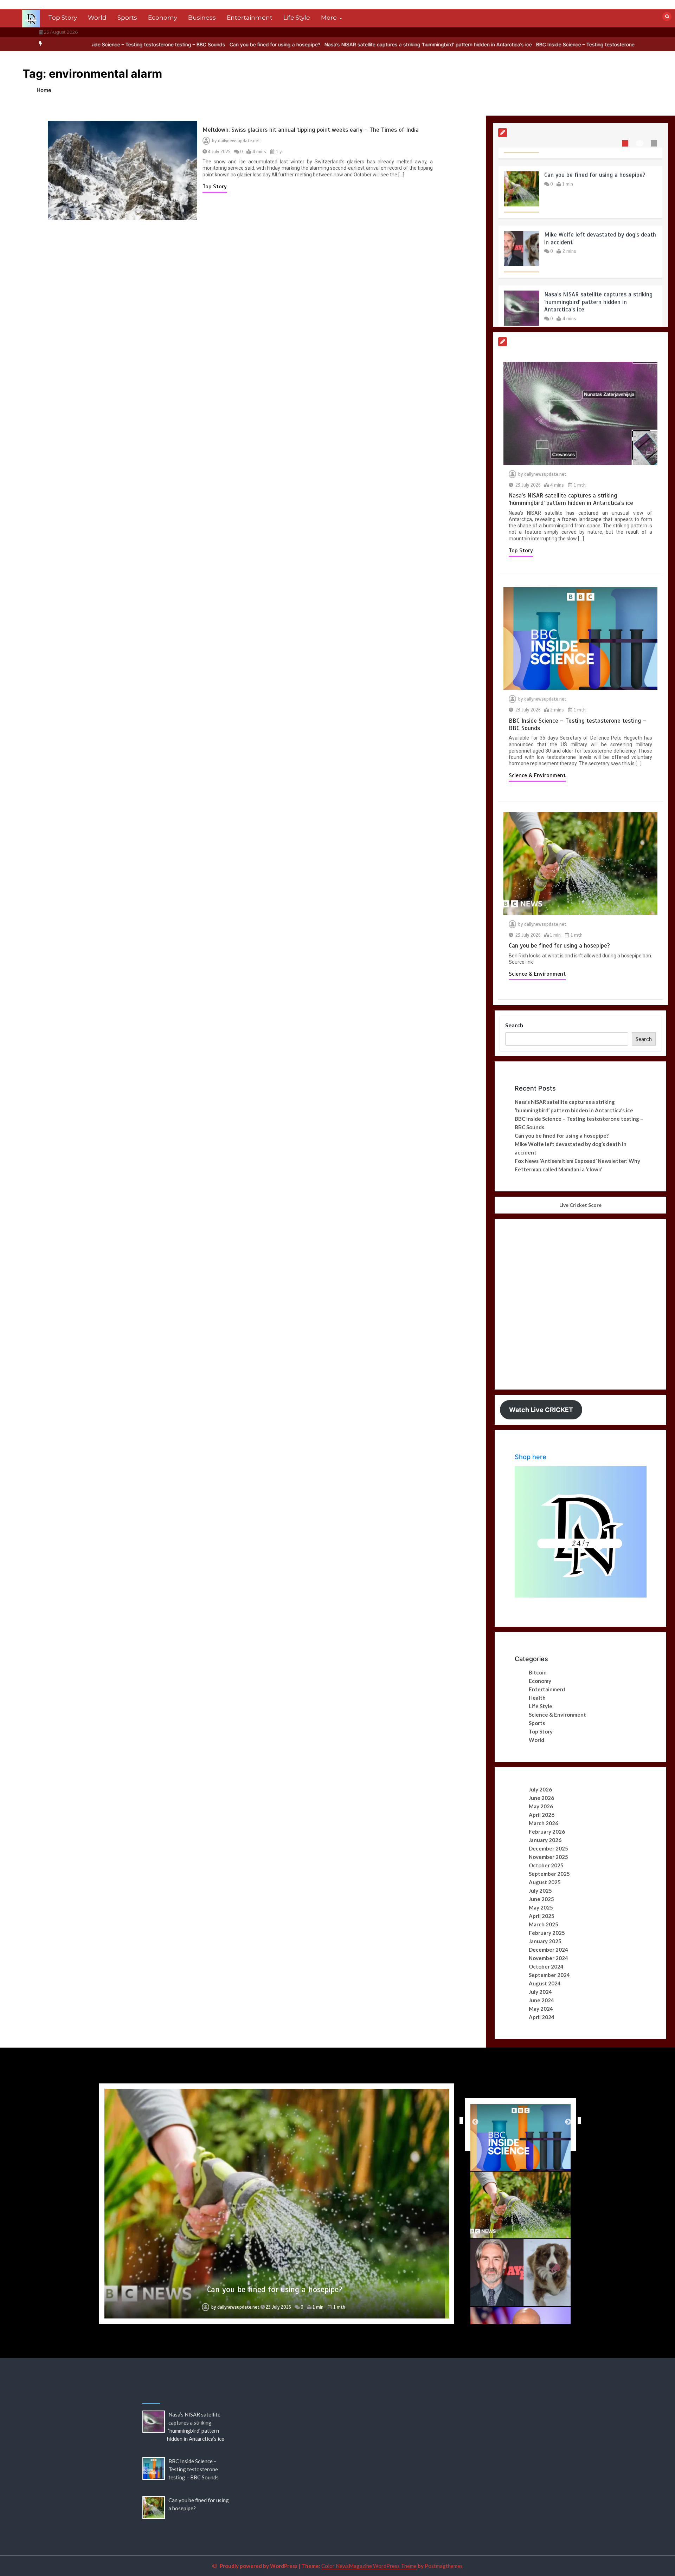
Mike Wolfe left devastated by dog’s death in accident (275, 2289)
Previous (459, 2120)
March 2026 (544, 1823)
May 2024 (541, 2009)
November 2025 (548, 1857)
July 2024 (540, 1992)
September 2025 (549, 1874)
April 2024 (542, 2017)
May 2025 (541, 1907)
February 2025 (547, 1933)
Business (202, 18)
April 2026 (542, 1815)
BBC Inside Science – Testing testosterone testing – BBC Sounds (507, 44)
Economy (163, 18)
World (97, 18)
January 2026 (545, 1840)
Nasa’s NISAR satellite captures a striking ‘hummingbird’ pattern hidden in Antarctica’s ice (324, 44)
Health (537, 1698)
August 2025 (545, 1882)
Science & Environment (537, 775)
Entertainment (250, 18)
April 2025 (542, 1916)
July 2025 (540, 1891)
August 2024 (545, 1983)
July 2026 (540, 1789)
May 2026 (541, 1806)
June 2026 (541, 1798)
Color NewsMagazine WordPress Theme (369, 2566)
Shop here (531, 1457)
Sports (127, 18)
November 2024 (548, 1958)
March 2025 (544, 1924)
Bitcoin (538, 1672)
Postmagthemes (444, 2566)
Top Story (63, 18)
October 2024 (546, 1966)
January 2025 (545, 1941)
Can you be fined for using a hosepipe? (171, 44)
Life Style (297, 18)
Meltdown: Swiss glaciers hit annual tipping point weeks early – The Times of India (311, 130)
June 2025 (541, 1899)
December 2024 (548, 1950)
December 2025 (548, 1848)
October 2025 (546, 1865)
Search (514, 1025)
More (329, 18)
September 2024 (549, 1975)
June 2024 (541, 2000)
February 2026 (547, 1832)
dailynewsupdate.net (239, 141)
